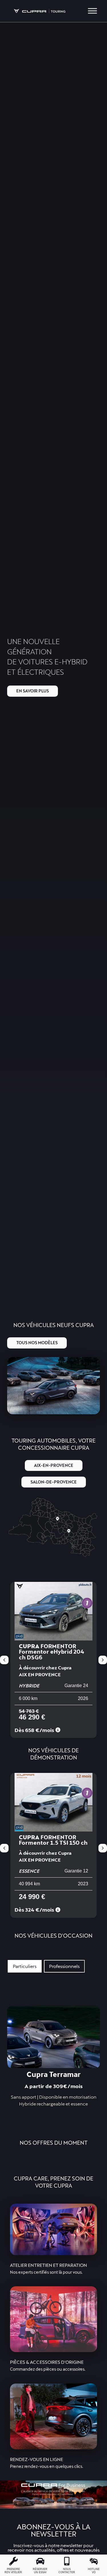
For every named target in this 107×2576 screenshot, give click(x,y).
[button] (103, 1660)
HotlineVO (94, 2571)
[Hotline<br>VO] (94, 2561)
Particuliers (25, 1966)
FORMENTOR (53, 1843)
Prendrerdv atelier (13, 2571)
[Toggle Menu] (92, 11)
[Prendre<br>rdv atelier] (13, 2561)
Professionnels (64, 1966)
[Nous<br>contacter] (67, 2561)
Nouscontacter (67, 2571)
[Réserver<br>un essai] (40, 2561)
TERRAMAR (53, 1652)
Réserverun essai (40, 2571)
